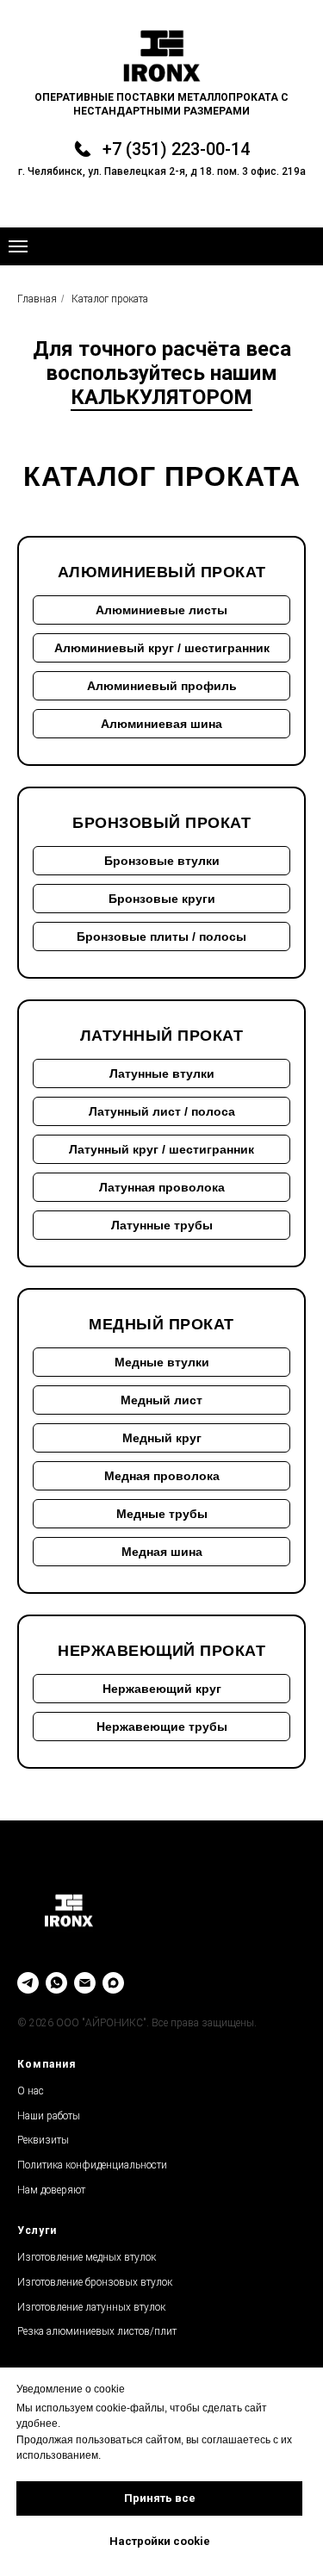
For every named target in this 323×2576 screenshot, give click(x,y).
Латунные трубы (162, 1225)
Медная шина (162, 1552)
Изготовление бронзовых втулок (95, 2282)
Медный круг (162, 1438)
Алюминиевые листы (161, 610)
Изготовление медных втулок (87, 2257)
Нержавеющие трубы (162, 1727)
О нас (31, 2091)
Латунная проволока (162, 1187)
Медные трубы (162, 1514)
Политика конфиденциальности (92, 2165)
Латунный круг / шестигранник (161, 1149)
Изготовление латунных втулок (91, 2307)
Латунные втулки (162, 1073)
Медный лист (161, 1400)
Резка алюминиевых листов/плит (97, 2331)
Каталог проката (110, 299)
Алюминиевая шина (161, 724)
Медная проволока (162, 1476)
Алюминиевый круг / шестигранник (162, 648)
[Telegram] (28, 1983)
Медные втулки (162, 1362)
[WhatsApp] (56, 1983)
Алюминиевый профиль (162, 686)
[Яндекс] (85, 1983)
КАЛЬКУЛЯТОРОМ (161, 397)
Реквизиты (43, 2140)
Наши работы (49, 2116)
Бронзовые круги (162, 899)
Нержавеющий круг (162, 1689)
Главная (37, 299)
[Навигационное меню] (18, 246)
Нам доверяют (51, 2190)
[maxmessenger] (113, 1983)
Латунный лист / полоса (162, 1111)
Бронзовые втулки (162, 861)
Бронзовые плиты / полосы (161, 936)
